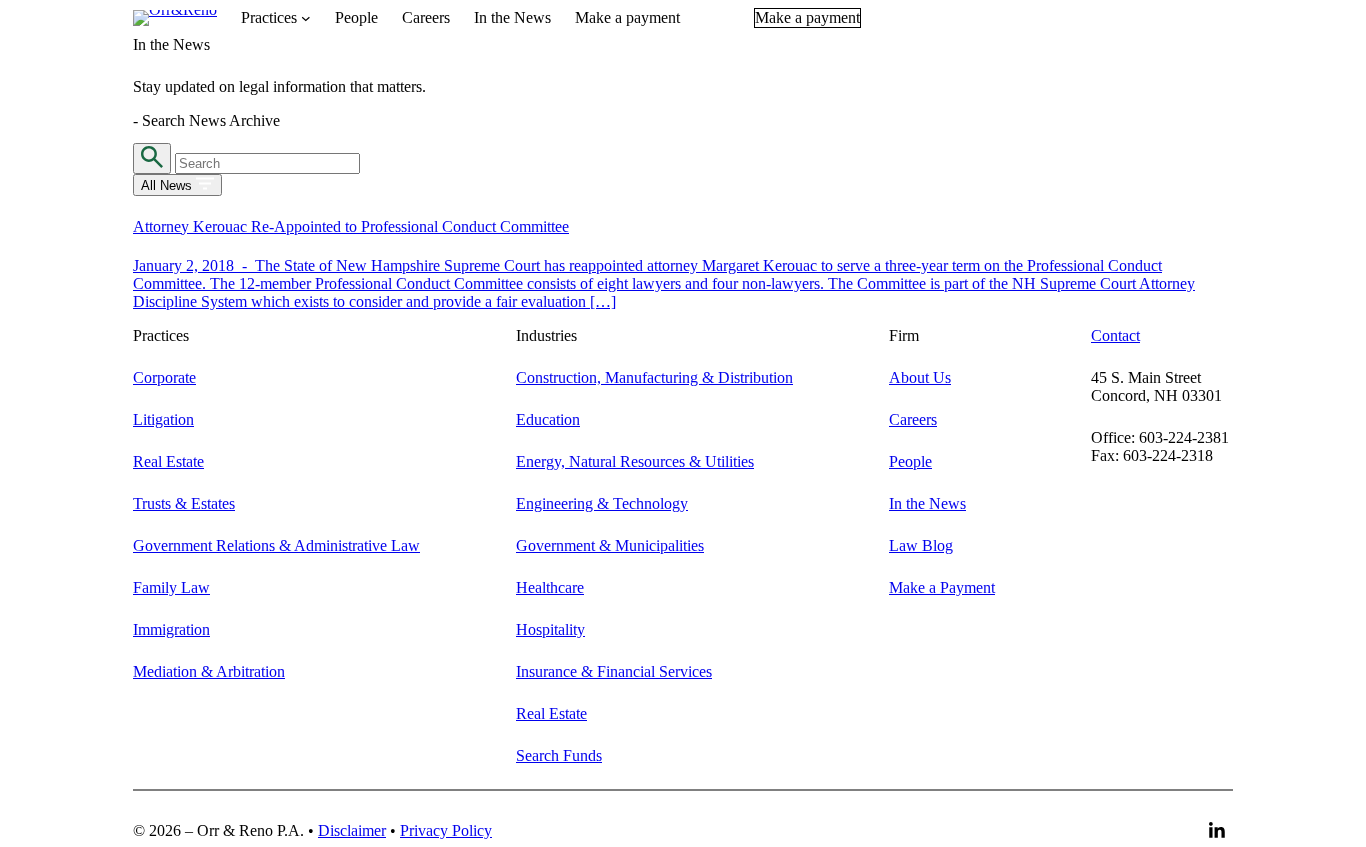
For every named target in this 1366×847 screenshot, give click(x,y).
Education (548, 419)
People (910, 461)
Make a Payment (942, 587)
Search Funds (559, 755)
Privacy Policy (446, 830)
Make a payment (807, 17)
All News (168, 185)
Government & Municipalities (610, 545)
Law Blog (921, 545)
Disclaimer (352, 830)
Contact (1115, 335)
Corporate (164, 377)
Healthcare (550, 587)
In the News (927, 503)
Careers (913, 419)
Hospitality (550, 629)
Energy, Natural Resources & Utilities (635, 461)
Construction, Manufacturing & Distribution (654, 377)
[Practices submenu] (306, 18)
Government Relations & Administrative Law (276, 545)
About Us (920, 377)
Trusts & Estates (184, 503)
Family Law (171, 587)
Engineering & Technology (602, 503)
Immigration (171, 629)
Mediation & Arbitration (209, 671)
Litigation (163, 419)
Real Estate (168, 461)
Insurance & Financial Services (614, 671)
